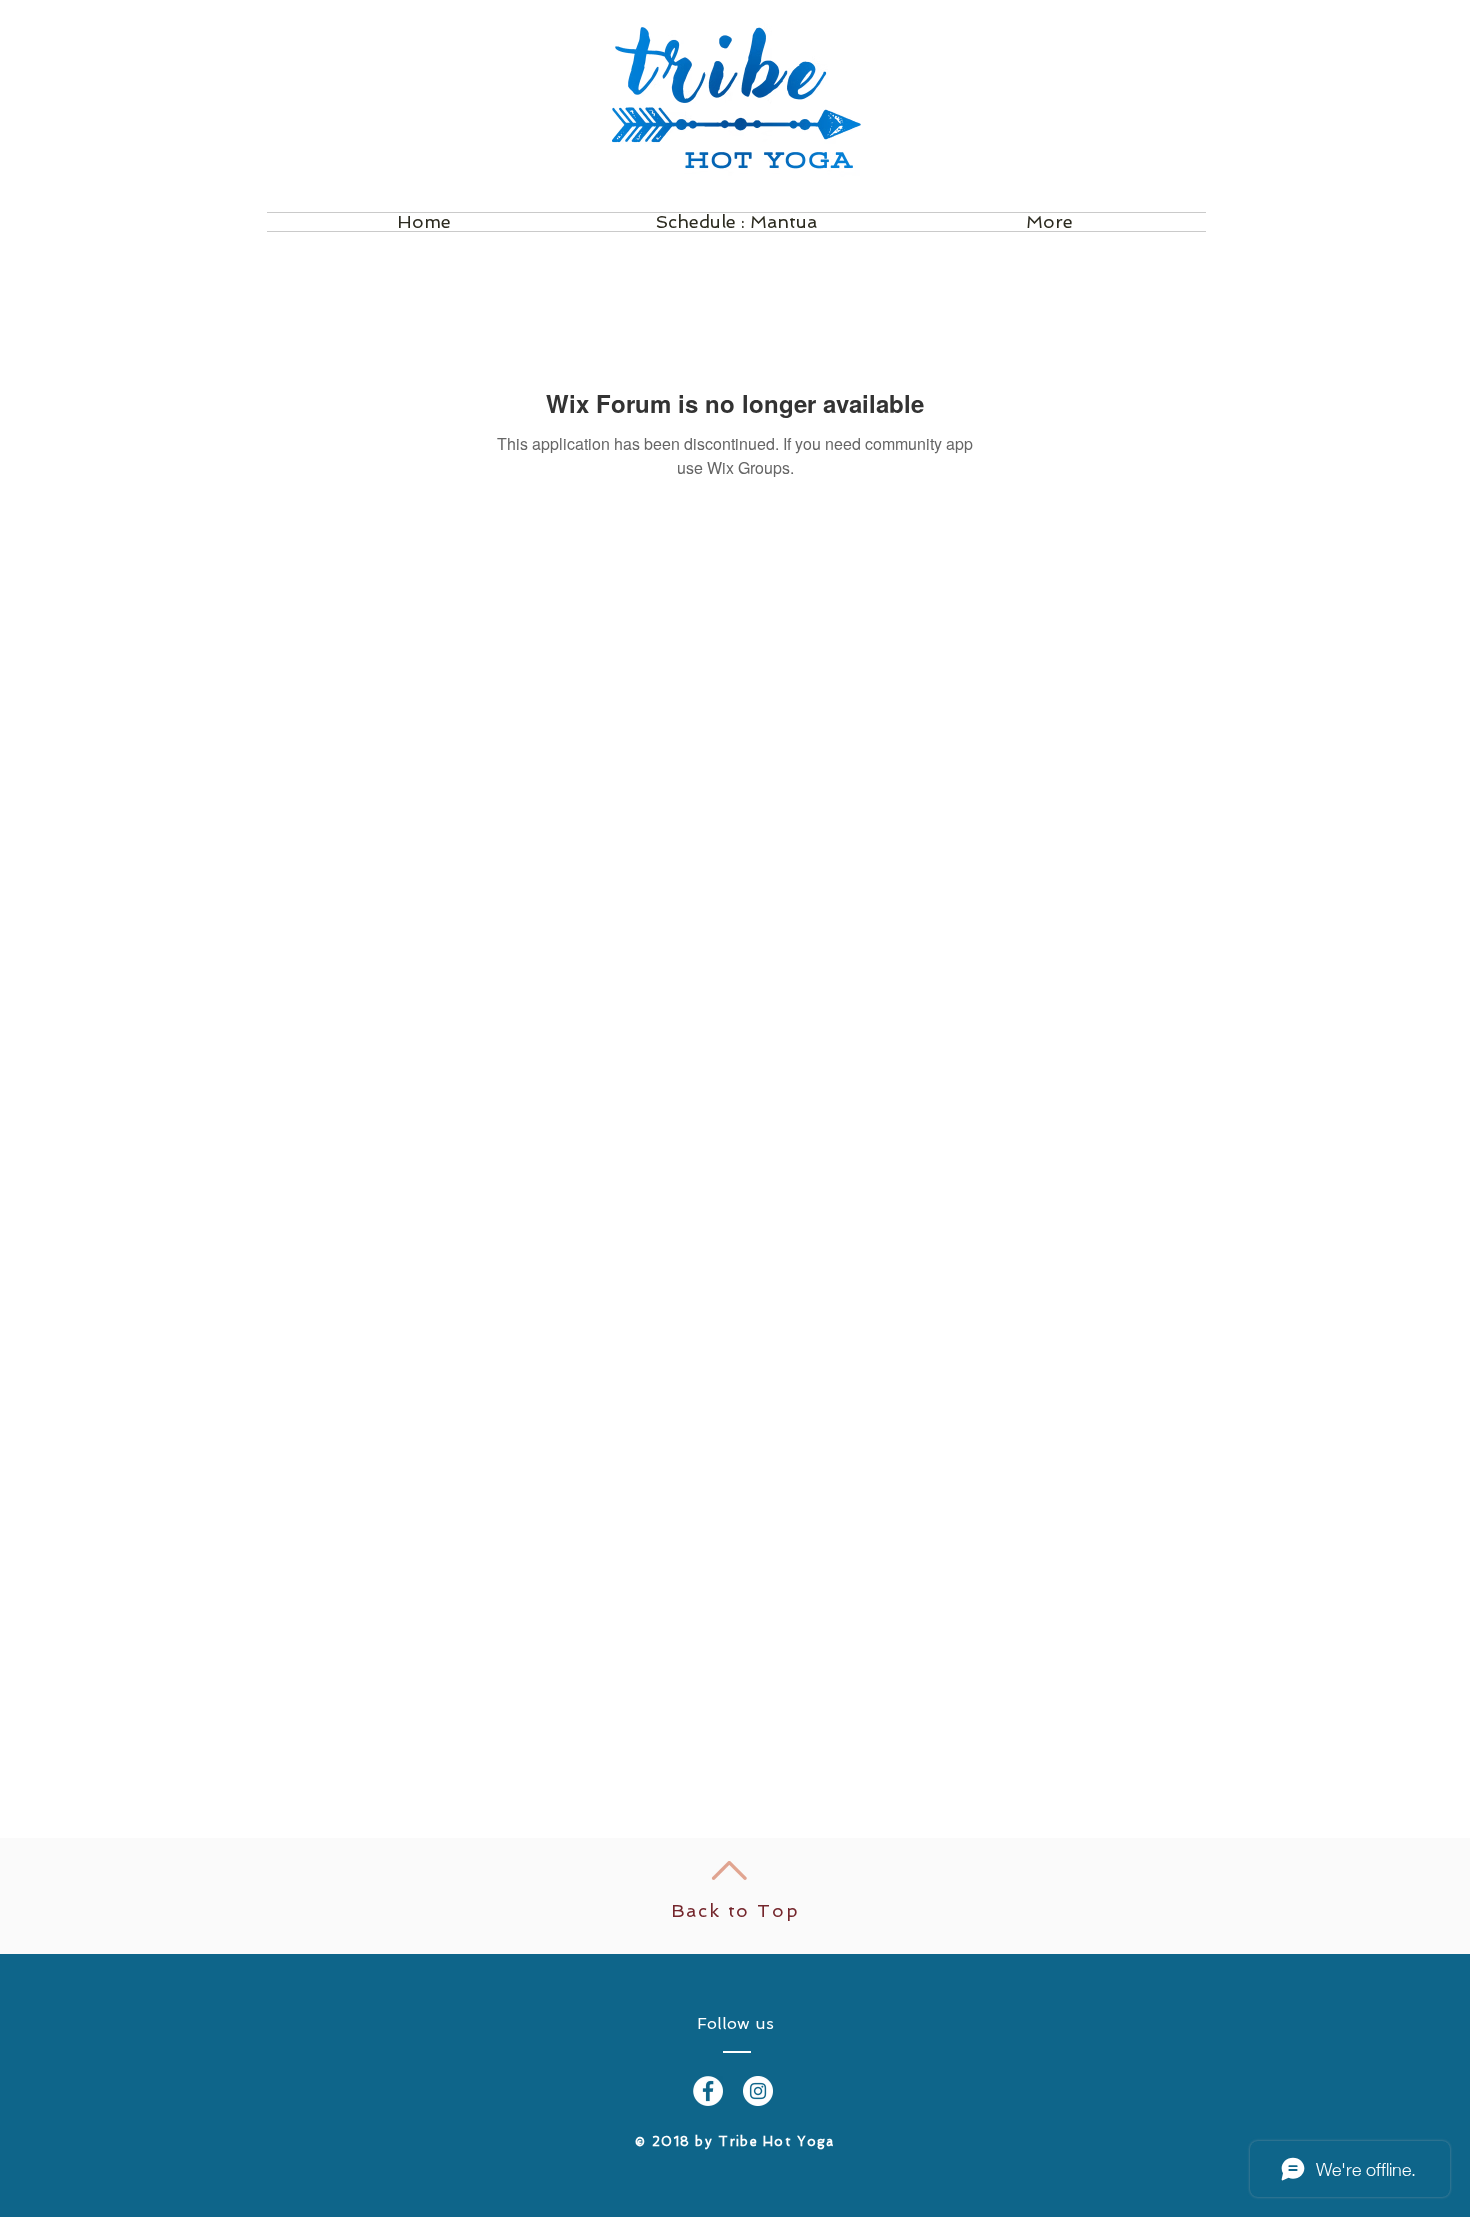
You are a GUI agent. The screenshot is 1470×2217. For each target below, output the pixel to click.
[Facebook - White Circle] (708, 2091)
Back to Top (735, 1910)
